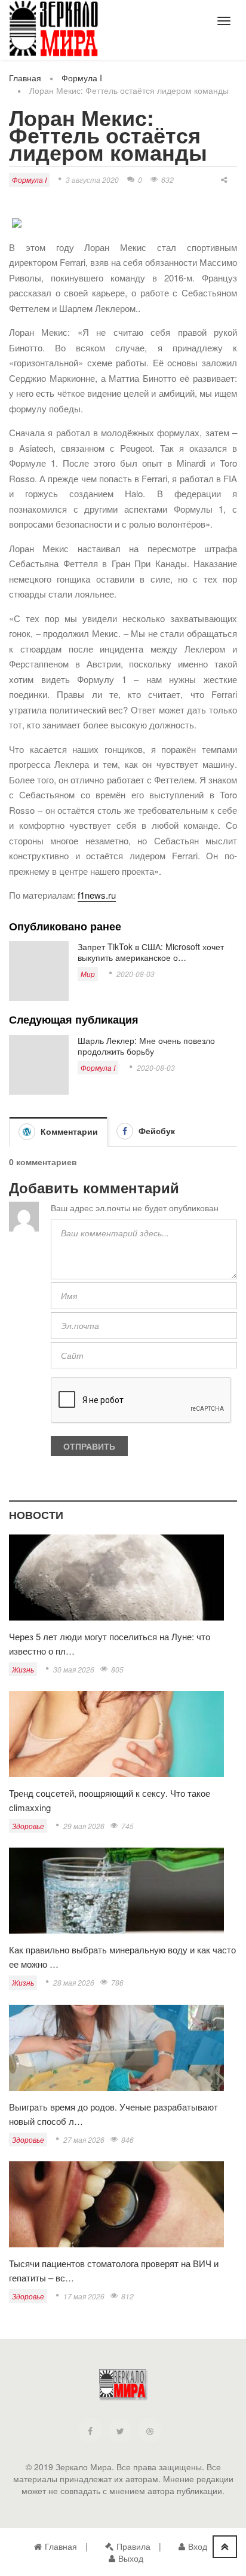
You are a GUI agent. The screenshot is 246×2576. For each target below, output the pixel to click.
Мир (88, 974)
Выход (131, 2558)
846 (127, 2139)
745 (127, 1826)
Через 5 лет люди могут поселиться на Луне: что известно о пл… (110, 1644)
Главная (25, 78)
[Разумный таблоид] (54, 29)
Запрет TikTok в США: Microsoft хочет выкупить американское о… (151, 952)
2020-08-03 (136, 974)
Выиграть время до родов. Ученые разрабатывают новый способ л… (113, 2114)
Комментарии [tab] (68, 1131)
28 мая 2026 (74, 1982)
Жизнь (23, 1669)
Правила (133, 2546)
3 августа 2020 (92, 180)
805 (117, 1669)
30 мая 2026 (74, 1669)
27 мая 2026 (84, 2139)
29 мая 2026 (84, 1826)
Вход (198, 2546)
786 (117, 1982)
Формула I (82, 78)
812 (127, 2296)
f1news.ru (97, 895)
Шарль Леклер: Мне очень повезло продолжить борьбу (146, 1046)
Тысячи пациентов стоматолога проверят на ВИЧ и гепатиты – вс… (114, 2270)
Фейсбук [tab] (156, 1131)
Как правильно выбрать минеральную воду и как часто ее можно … (122, 1957)
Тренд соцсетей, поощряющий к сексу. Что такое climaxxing (110, 1800)
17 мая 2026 (84, 2296)
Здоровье (28, 1826)
